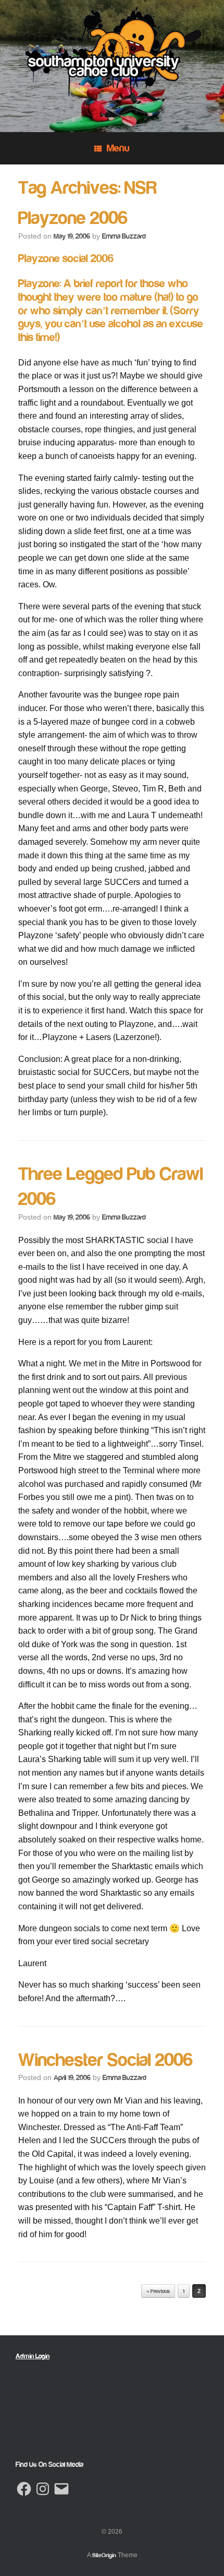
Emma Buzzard (124, 237)
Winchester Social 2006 (105, 2060)
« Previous (158, 2291)
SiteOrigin (104, 2555)
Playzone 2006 (73, 218)
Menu (118, 148)
